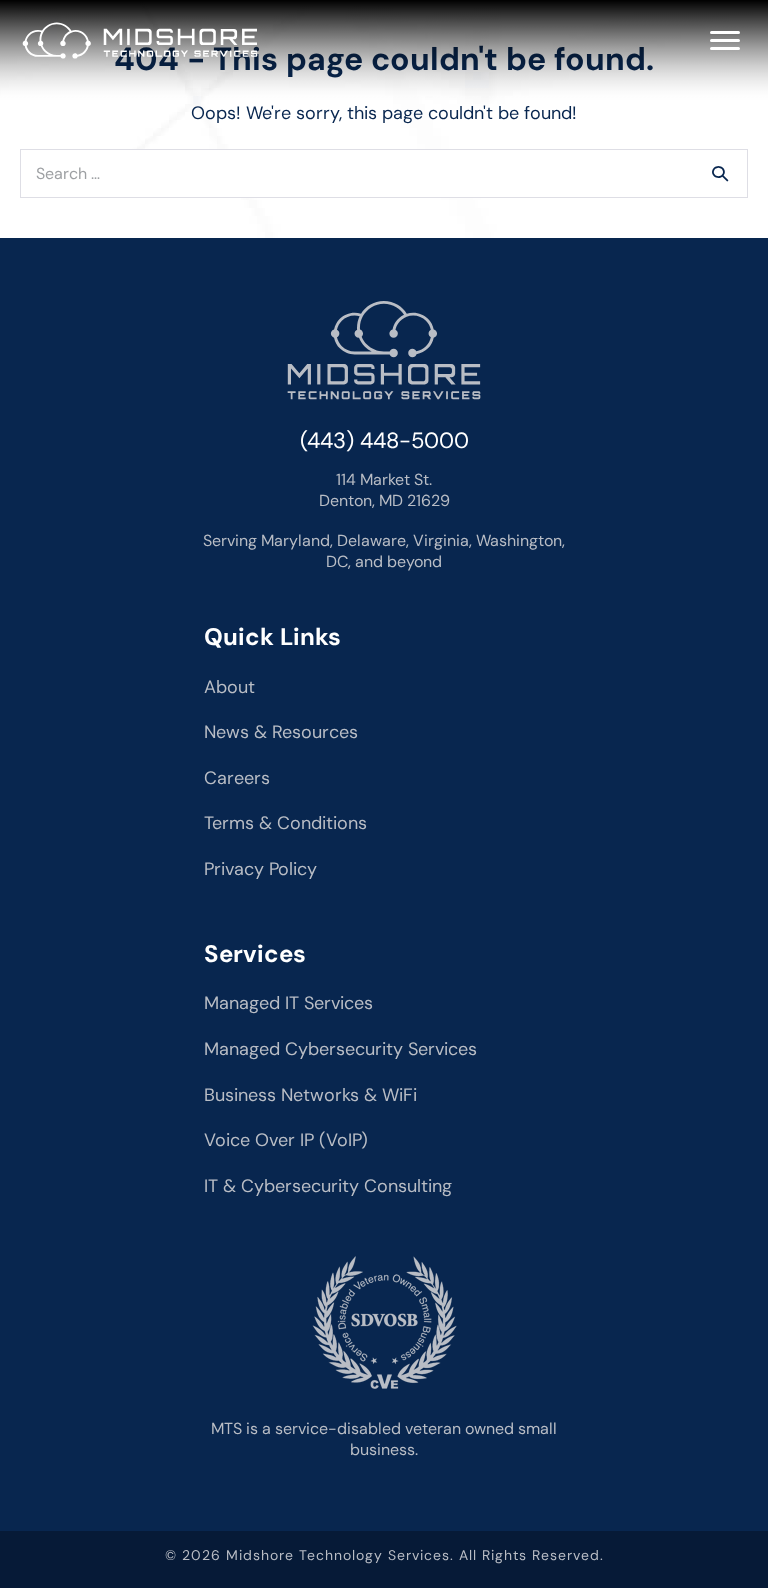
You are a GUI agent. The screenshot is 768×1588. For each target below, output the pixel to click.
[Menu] (725, 41)
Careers (237, 778)
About (229, 687)
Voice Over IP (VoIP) (286, 1140)
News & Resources (281, 732)
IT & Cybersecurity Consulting (328, 1186)
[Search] (720, 173)
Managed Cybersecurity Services (340, 1049)
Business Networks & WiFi (310, 1095)
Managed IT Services (288, 1003)
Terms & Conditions (285, 823)
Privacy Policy (260, 869)
